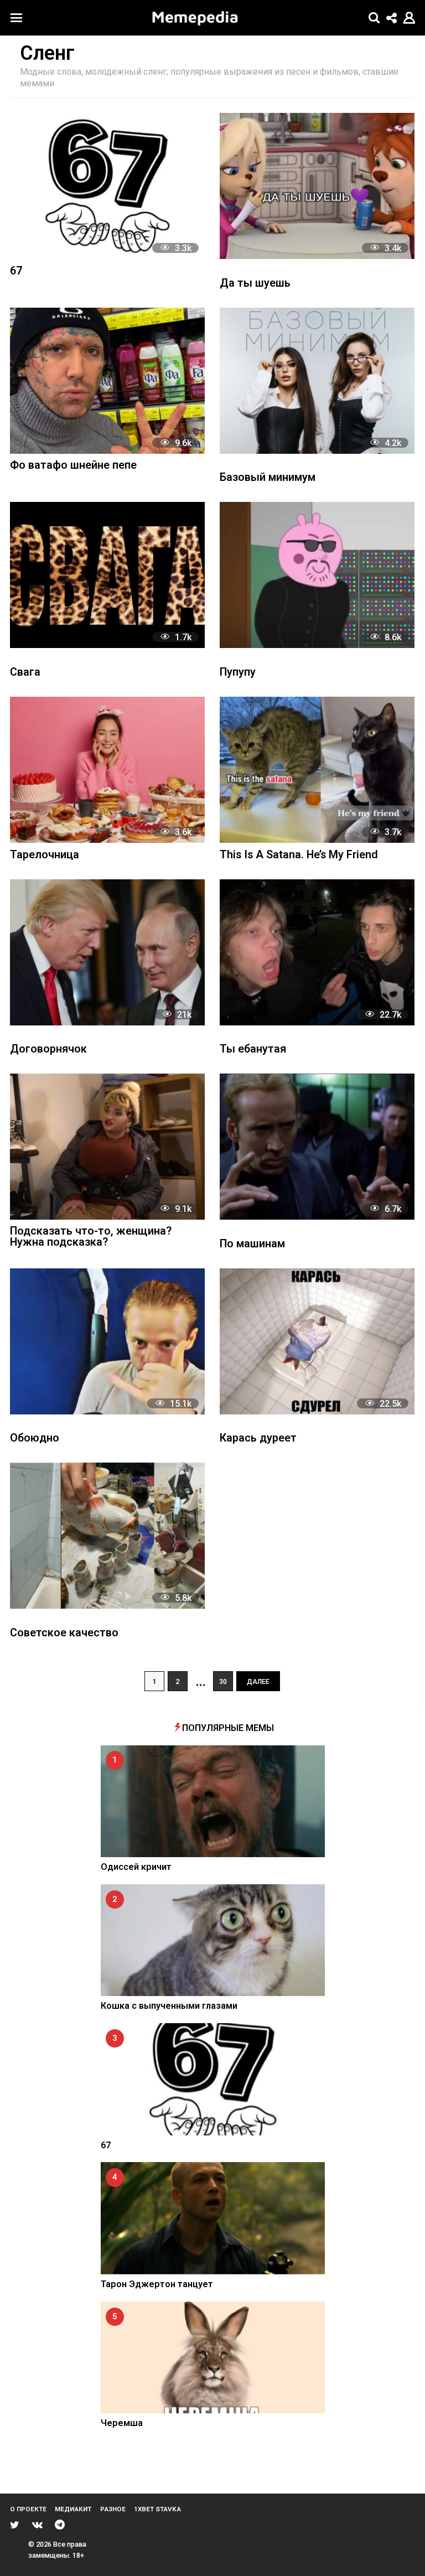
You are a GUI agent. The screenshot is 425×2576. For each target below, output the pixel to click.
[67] (107, 186)
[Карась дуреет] (317, 1341)
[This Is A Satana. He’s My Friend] (317, 770)
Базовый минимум (268, 478)
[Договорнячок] (107, 952)
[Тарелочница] (107, 770)
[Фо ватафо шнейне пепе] (107, 381)
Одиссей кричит (136, 1867)
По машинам (252, 1244)
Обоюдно (35, 1439)
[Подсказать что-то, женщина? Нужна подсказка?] (107, 1147)
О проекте (28, 2509)
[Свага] (107, 575)
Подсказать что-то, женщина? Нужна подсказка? (91, 1237)
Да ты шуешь (255, 284)
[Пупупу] (317, 575)
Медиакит (73, 2509)
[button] (16, 18)
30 (223, 1681)
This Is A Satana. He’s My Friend (299, 855)
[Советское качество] (107, 1536)
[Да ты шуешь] (317, 186)
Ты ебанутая (253, 1049)
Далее (258, 1681)
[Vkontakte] (37, 2525)
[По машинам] (317, 1147)
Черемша (122, 2423)
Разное (113, 2509)
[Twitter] (15, 2525)
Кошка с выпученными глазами (169, 2006)
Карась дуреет (258, 1439)
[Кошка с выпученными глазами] (213, 1940)
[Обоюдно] (107, 1341)
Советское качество (64, 1633)
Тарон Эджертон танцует (157, 2284)
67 (16, 271)
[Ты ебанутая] (317, 952)
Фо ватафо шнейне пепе (73, 466)
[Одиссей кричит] (213, 1802)
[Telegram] (60, 2525)
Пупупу (238, 673)
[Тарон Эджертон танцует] (213, 2218)
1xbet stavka (157, 2509)
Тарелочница (45, 855)
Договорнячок (48, 1049)
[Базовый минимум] (317, 381)
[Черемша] (213, 2358)
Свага (25, 673)
